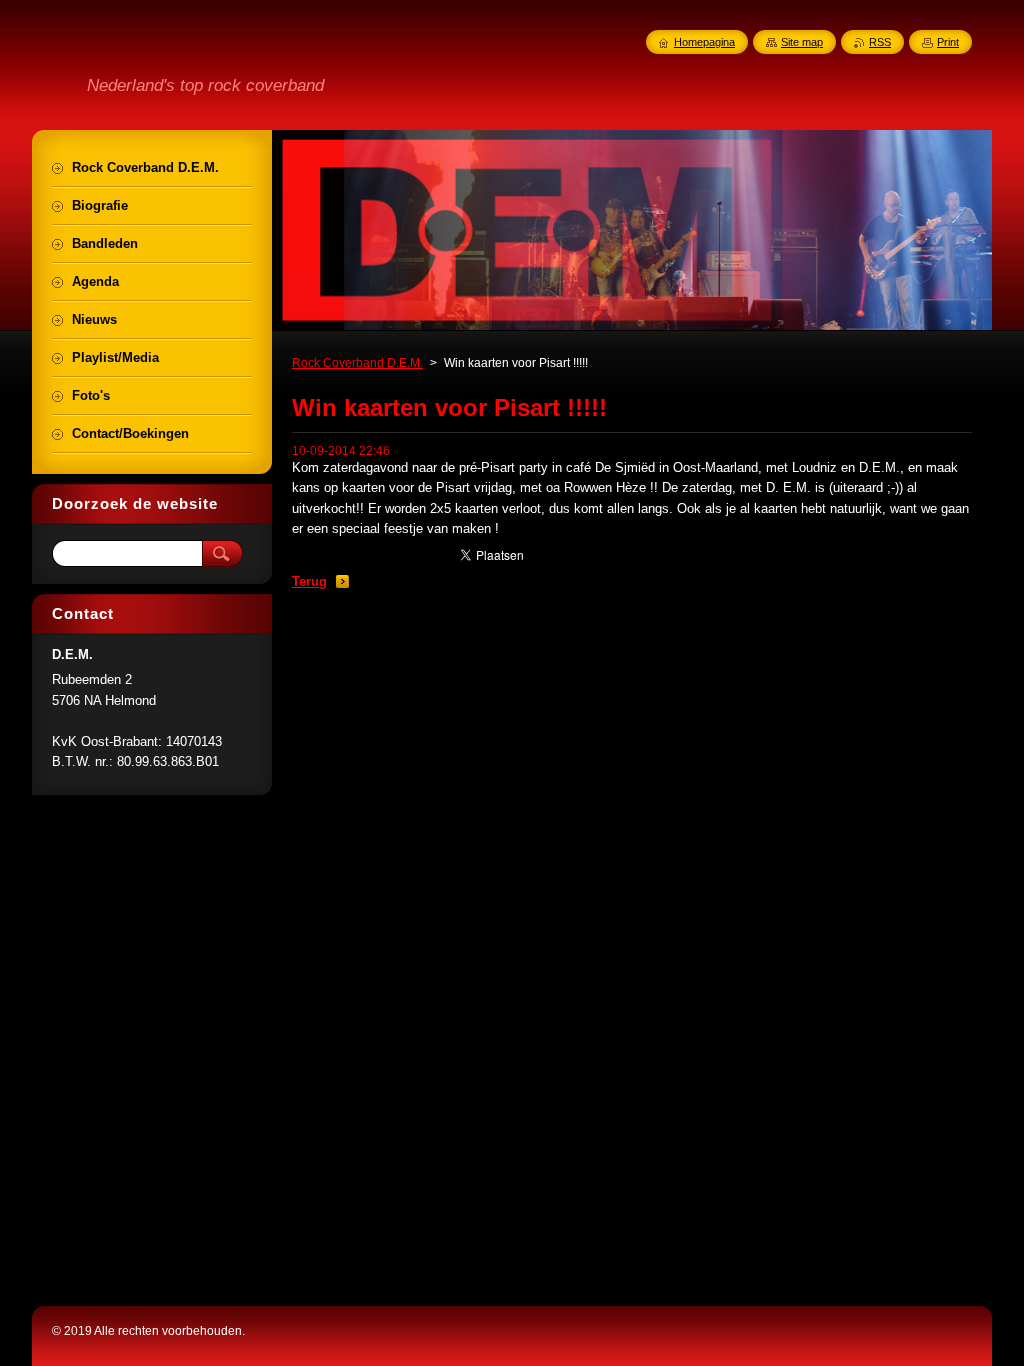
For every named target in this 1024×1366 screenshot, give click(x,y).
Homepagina (704, 42)
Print (948, 42)
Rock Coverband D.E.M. (357, 363)
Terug (309, 581)
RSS (880, 42)
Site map (802, 42)
